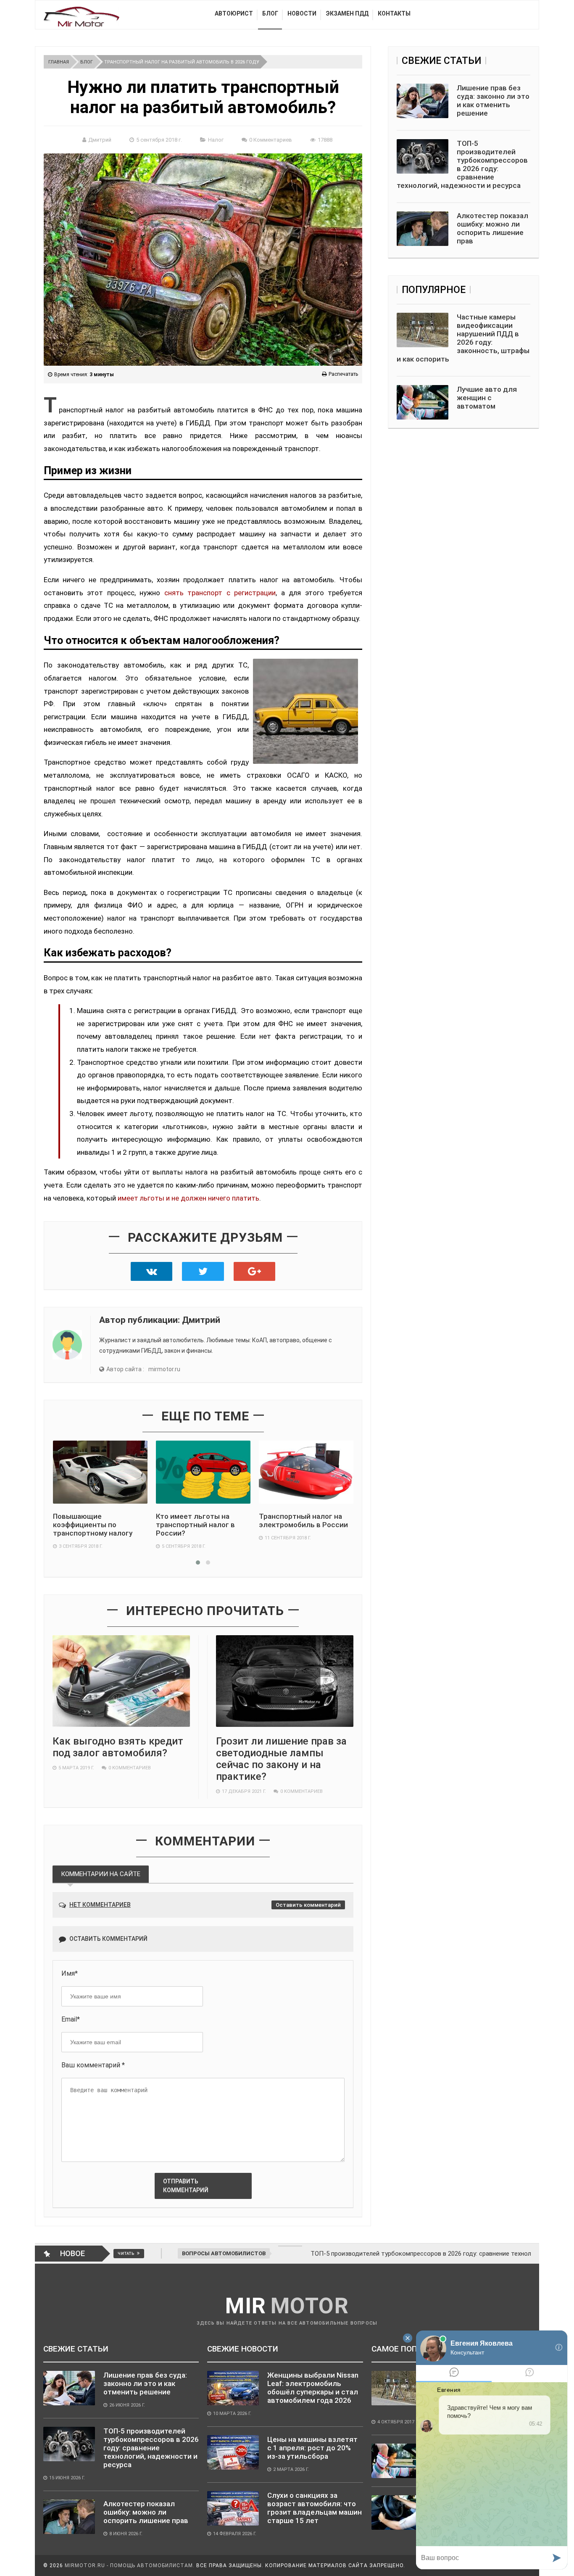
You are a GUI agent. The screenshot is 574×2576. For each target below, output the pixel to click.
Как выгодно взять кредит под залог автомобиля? (118, 1747)
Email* (71, 2019)
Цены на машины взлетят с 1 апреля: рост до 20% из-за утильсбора (312, 2448)
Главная (59, 62)
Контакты (394, 13)
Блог (87, 62)
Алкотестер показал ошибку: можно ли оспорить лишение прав (492, 228)
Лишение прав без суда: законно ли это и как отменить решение (493, 100)
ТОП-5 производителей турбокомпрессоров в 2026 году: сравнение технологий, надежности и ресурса (462, 164)
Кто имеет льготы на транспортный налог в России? (195, 1525)
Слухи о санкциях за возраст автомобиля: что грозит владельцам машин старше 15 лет (315, 2508)
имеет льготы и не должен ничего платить (188, 1198)
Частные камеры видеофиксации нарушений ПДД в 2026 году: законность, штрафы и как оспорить (463, 338)
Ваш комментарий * (93, 2065)
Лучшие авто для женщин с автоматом (487, 398)
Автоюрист (234, 13)
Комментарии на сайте (101, 1874)
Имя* (70, 1973)
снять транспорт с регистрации (220, 593)
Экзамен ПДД (347, 13)
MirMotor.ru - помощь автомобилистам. (130, 2565)
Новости (302, 13)
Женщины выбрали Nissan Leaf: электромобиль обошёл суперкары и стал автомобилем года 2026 (313, 2388)
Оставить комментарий (308, 1905)
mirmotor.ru (164, 1369)
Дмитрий (100, 140)
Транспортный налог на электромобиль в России (303, 1520)
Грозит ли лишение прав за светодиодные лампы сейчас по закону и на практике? (281, 1759)
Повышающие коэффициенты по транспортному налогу (93, 1525)
